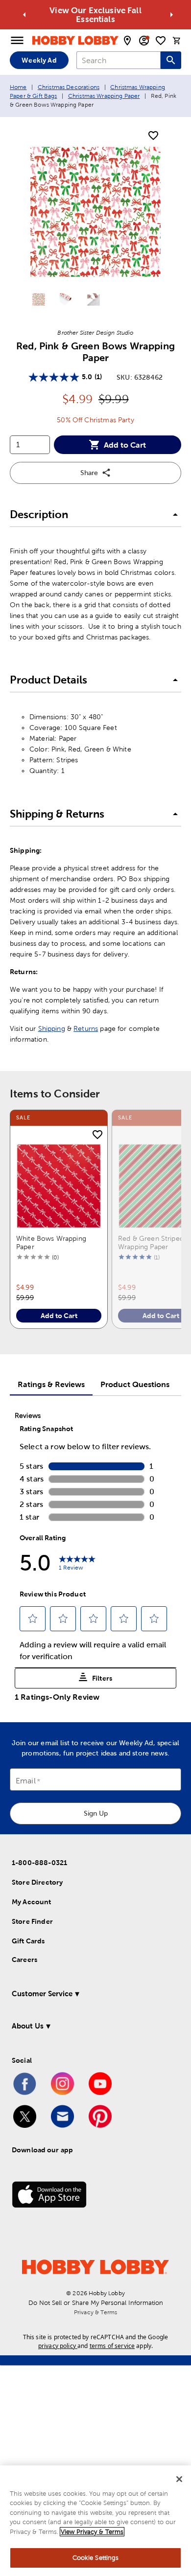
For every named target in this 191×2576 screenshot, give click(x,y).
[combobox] (119, 60)
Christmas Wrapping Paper (104, 96)
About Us (28, 2026)
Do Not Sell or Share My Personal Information (96, 2303)
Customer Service (42, 1994)
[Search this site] (171, 60)
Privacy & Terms (95, 2312)
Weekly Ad (39, 60)
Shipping (52, 1028)
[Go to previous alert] (24, 15)
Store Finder (32, 1921)
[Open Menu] (17, 41)
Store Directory (37, 1882)
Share (89, 473)
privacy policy (57, 2346)
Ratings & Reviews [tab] (51, 1384)
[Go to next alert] (171, 15)
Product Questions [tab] (135, 1384)
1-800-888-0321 (39, 1863)
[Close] (179, 2479)
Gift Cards (28, 1941)
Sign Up (96, 1813)
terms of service (112, 2346)
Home (18, 87)
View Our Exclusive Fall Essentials (95, 15)
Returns (86, 1028)
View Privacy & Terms (92, 2532)
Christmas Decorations (69, 87)
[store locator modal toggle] (127, 41)
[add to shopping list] (153, 136)
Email (26, 1781)
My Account (32, 1902)
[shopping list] (161, 41)
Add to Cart (125, 445)
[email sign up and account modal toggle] (144, 41)
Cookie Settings (96, 2558)
